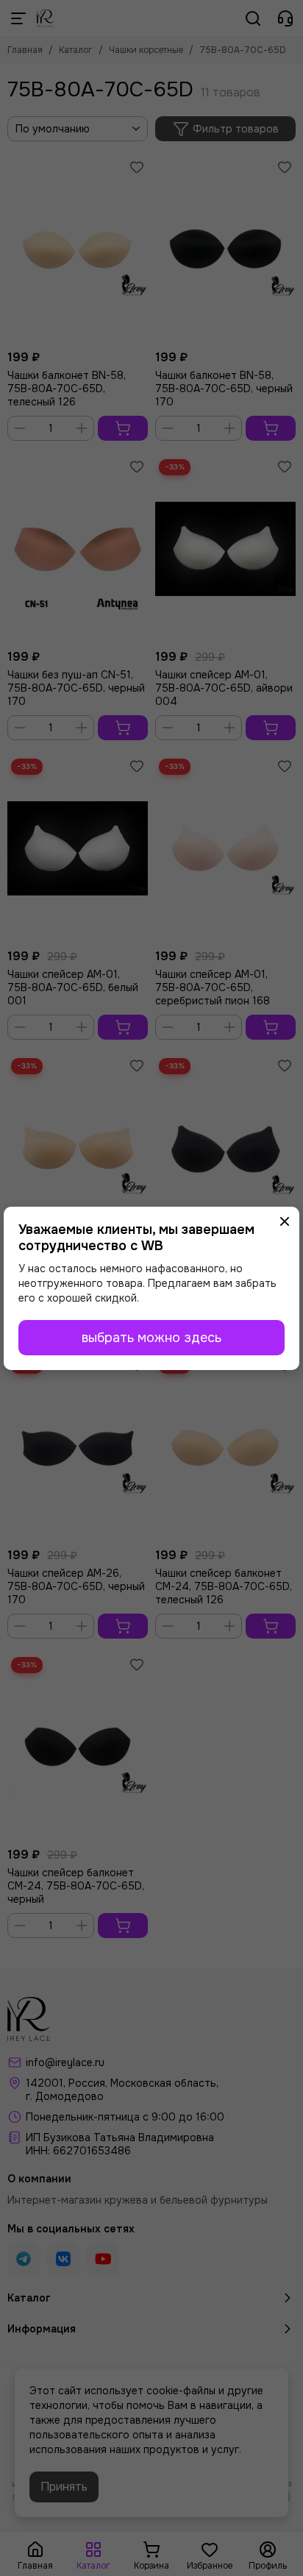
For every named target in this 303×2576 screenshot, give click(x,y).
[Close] (285, 1221)
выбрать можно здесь (151, 1338)
